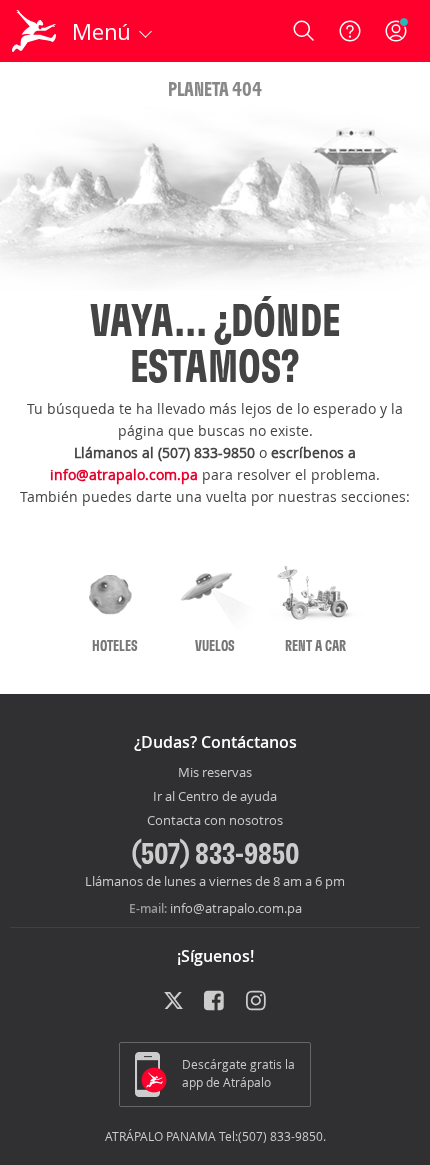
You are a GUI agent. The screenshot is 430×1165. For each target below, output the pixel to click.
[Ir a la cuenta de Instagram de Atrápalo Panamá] (257, 1002)
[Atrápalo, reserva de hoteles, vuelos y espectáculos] (34, 31)
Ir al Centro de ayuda (215, 797)
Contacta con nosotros (215, 821)
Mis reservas (215, 773)
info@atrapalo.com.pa (124, 474)
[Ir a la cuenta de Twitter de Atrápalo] (173, 1002)
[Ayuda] (350, 31)
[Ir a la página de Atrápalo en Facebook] (215, 1002)
